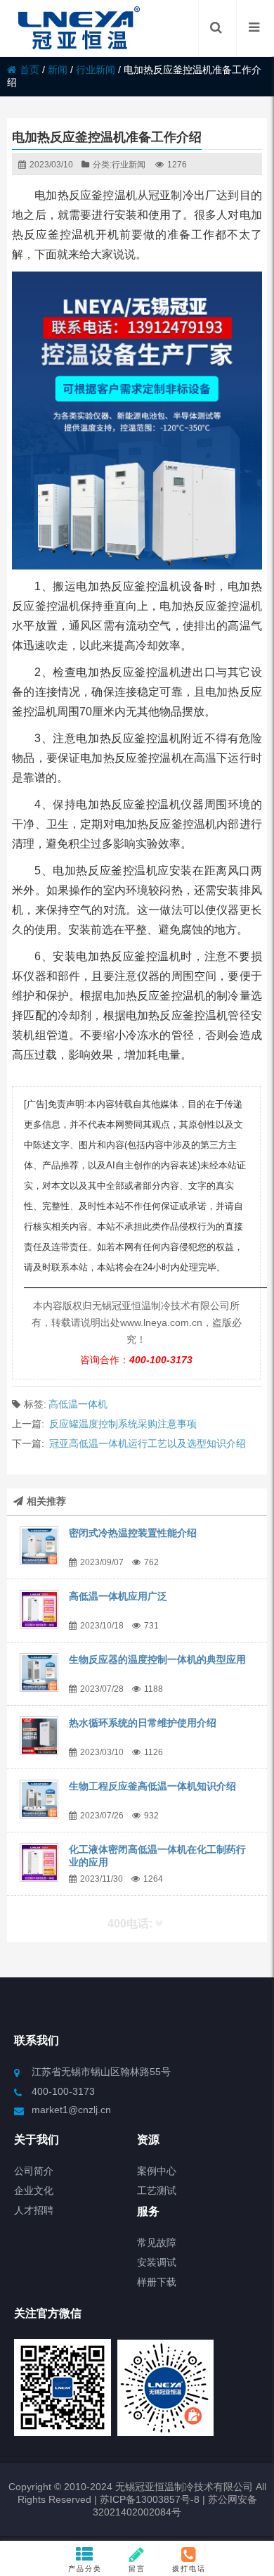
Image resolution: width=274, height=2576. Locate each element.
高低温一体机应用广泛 (118, 1596)
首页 (30, 70)
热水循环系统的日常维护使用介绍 (143, 1723)
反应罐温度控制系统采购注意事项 (123, 1424)
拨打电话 (189, 2569)
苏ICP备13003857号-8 (148, 2499)
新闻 (58, 70)
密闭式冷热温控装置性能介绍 (133, 1533)
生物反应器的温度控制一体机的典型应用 (157, 1659)
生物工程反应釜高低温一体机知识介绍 (152, 1786)
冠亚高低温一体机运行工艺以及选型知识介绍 (148, 1443)
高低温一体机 (78, 1404)
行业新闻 (96, 70)
